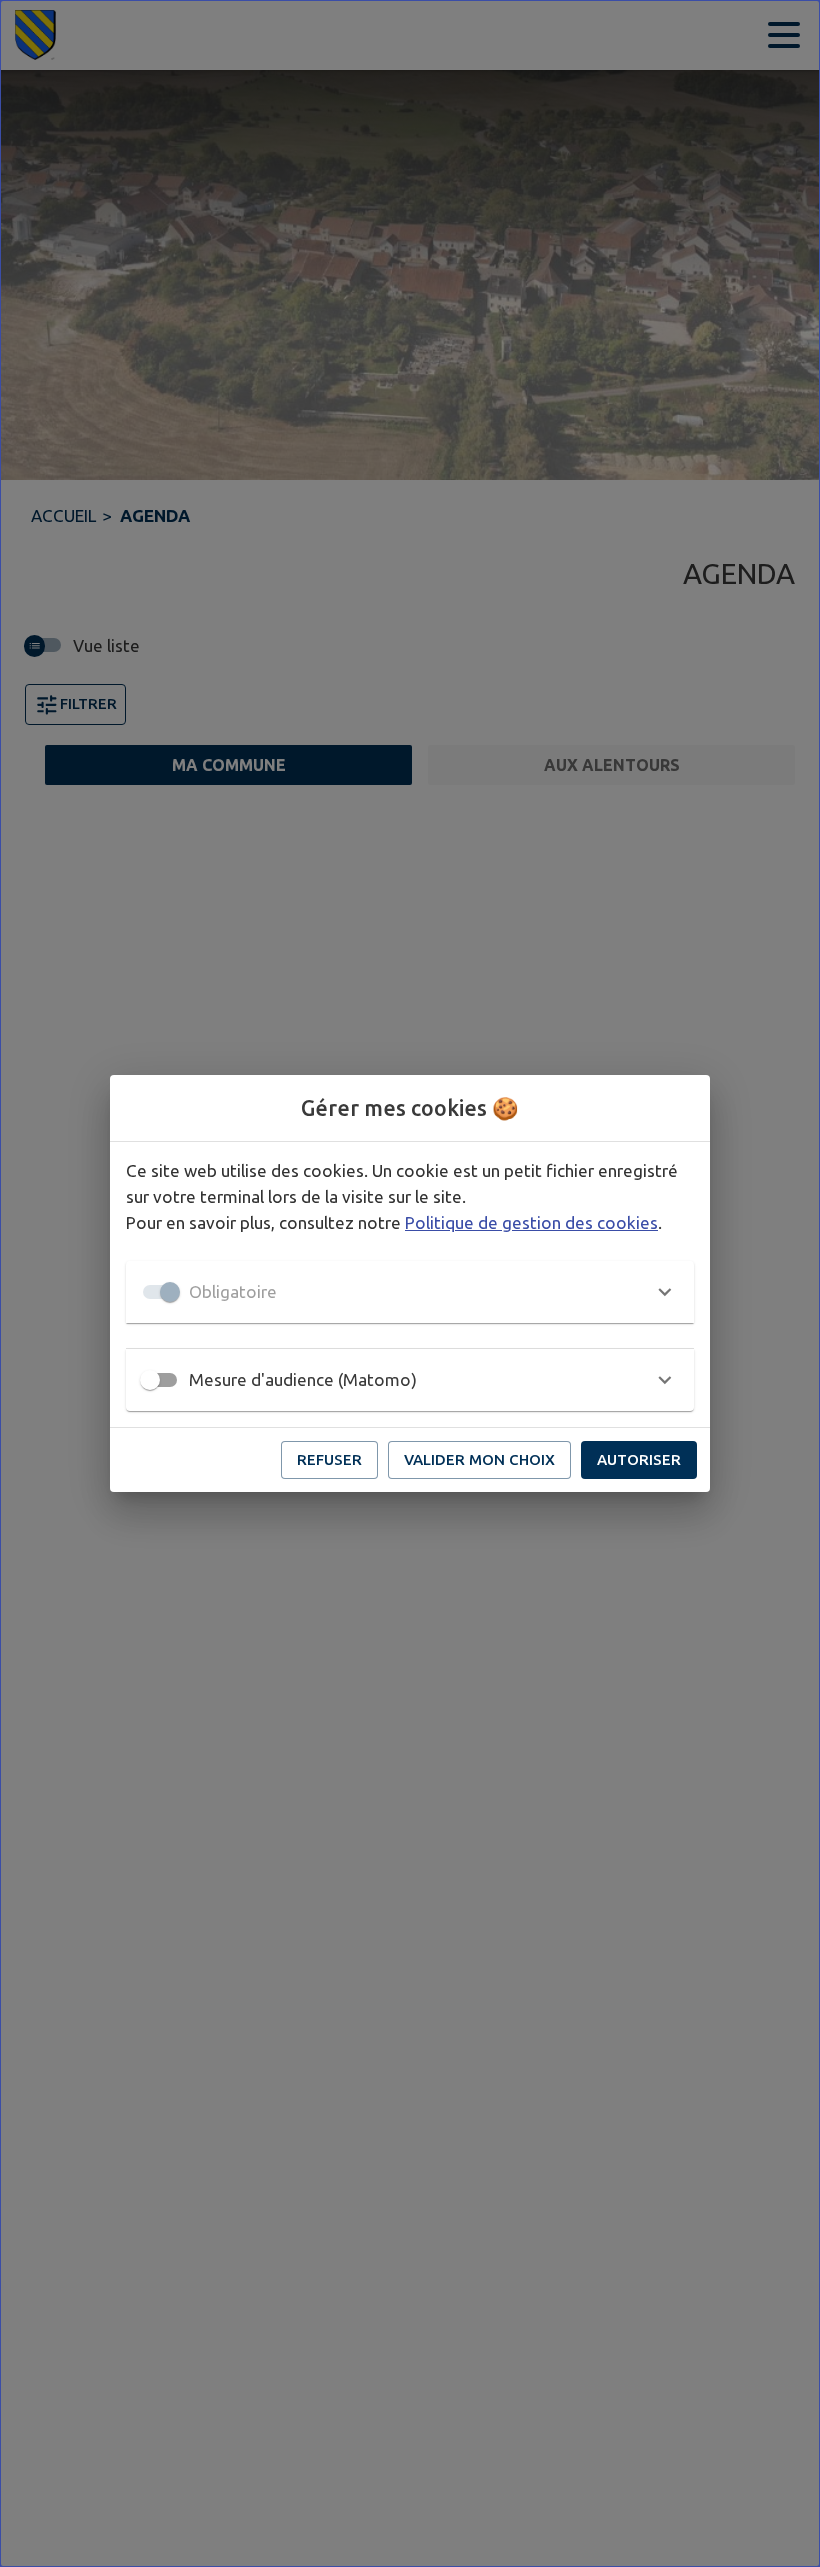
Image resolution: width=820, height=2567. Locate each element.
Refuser (329, 1459)
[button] (410, 1292)
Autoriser (639, 1459)
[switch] (150, 1380)
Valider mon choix (479, 1459)
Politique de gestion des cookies (531, 1222)
